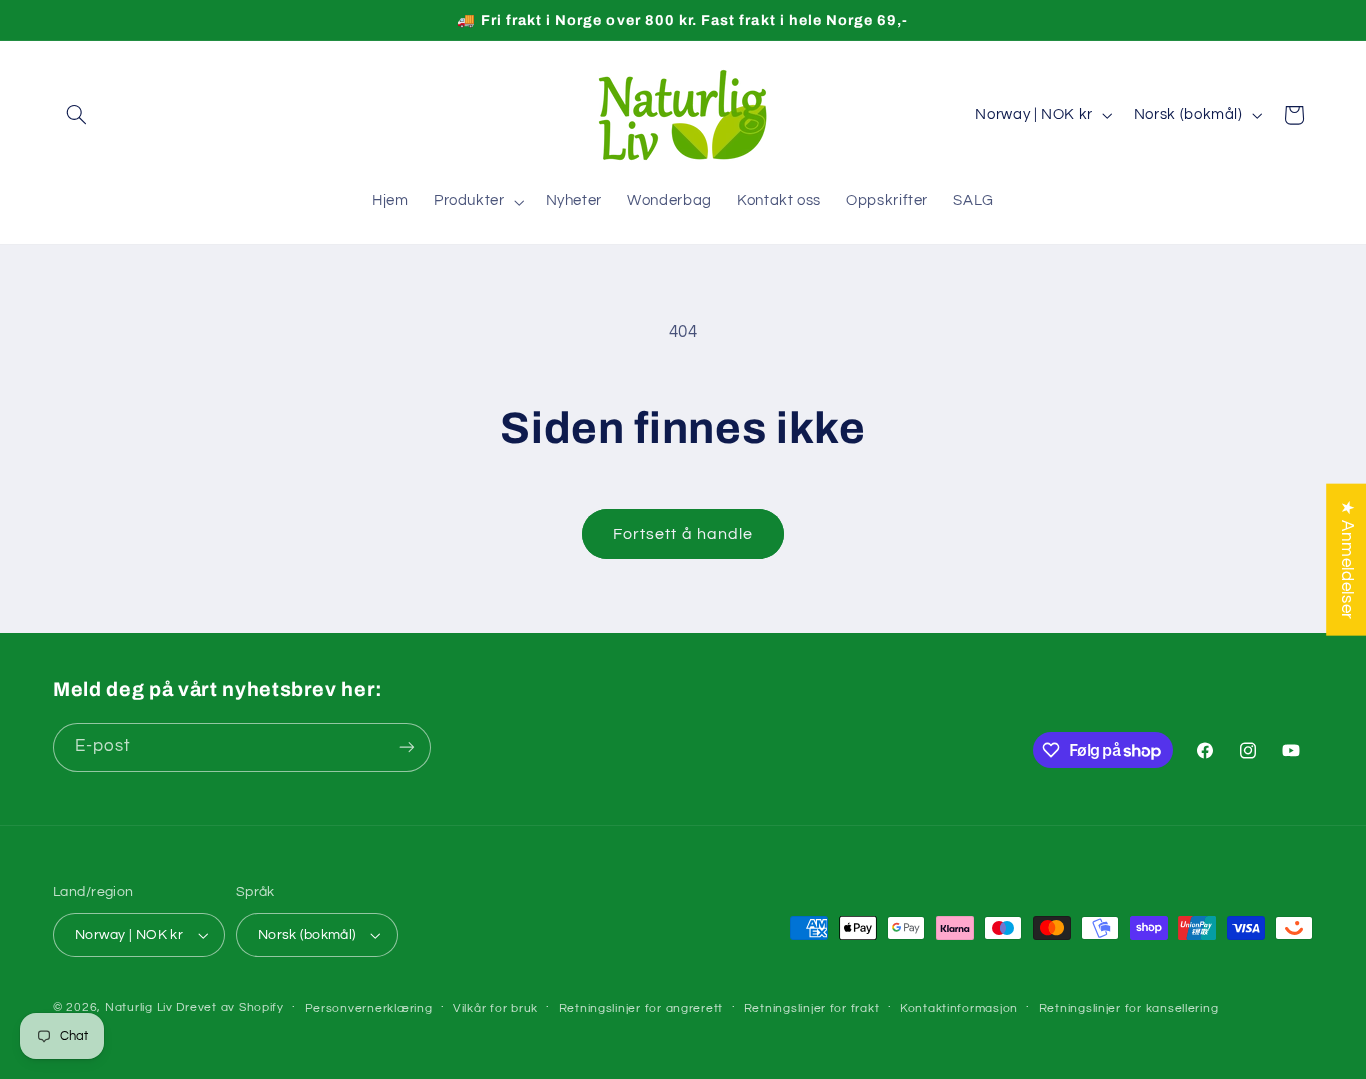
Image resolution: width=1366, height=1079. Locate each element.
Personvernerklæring (369, 1008)
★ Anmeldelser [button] (1347, 559)
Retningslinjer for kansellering (1129, 1008)
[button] (76, 115)
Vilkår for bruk (495, 1008)
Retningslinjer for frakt (812, 1008)
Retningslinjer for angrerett (641, 1008)
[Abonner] (407, 747)
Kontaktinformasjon (959, 1008)
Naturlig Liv (139, 1007)
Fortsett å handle (683, 534)
